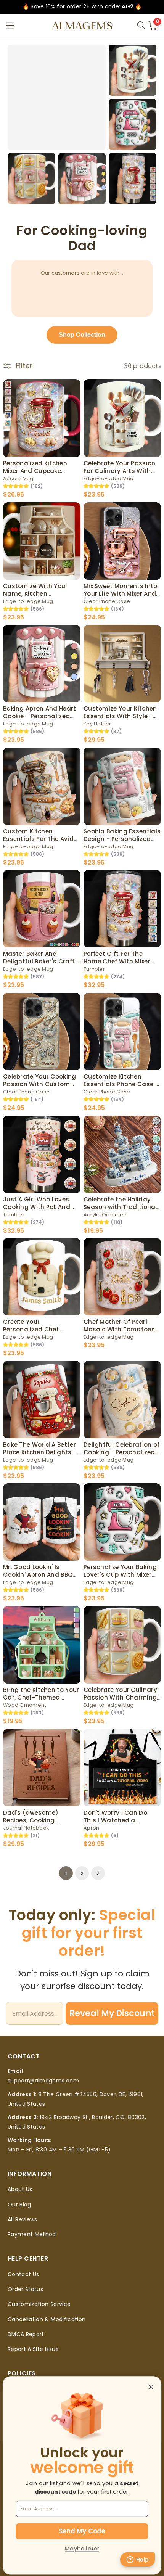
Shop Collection (82, 335)
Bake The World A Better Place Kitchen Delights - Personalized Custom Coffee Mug (40, 1448)
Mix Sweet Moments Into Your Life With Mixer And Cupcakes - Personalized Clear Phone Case (122, 590)
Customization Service (39, 2304)
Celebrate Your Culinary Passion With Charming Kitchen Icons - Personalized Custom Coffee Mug (120, 1694)
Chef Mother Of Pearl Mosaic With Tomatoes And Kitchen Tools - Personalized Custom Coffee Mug (119, 1326)
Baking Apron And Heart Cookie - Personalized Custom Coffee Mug (40, 712)
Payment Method (32, 2234)
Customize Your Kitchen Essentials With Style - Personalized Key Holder (120, 712)
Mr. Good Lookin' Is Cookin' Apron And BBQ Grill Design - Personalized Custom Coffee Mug (38, 1571)
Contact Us (23, 2274)
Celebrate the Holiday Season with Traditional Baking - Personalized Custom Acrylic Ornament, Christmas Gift (120, 1203)
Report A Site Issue (33, 2349)
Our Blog (19, 2205)
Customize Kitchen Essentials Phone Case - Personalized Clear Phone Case (121, 1080)
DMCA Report (26, 2334)
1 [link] (66, 1873)
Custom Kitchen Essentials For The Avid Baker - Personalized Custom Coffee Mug (38, 835)
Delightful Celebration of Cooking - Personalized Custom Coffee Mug (122, 1448)
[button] (10, 25)
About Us (20, 2189)
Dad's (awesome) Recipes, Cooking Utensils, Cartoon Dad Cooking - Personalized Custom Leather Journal (41, 1816)
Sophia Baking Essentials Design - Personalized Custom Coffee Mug (122, 835)
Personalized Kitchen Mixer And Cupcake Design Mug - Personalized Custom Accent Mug (36, 467)
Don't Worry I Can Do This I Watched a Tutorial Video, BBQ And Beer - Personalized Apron (119, 1816)
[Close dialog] (151, 2387)
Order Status (25, 2289)
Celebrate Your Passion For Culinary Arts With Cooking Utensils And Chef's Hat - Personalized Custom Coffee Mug (120, 467)
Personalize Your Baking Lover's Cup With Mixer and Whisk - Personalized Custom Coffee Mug (120, 1571)
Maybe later (82, 2549)
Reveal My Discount (112, 2013)
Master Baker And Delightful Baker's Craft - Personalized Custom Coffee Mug (41, 958)
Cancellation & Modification (47, 2319)
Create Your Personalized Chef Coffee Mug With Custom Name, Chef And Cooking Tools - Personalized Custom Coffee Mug (41, 1326)
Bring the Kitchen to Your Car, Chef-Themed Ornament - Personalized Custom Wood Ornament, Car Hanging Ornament (41, 1694)
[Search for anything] (141, 26)
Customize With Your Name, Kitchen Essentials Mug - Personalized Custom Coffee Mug (36, 590)
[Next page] (98, 1873)
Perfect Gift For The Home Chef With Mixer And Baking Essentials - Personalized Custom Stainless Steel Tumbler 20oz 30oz (120, 958)
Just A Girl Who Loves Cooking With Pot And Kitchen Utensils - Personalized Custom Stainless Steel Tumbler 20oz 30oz (39, 1203)
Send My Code (82, 2531)
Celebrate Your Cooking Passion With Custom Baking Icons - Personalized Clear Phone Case (40, 1080)
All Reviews (23, 2219)
